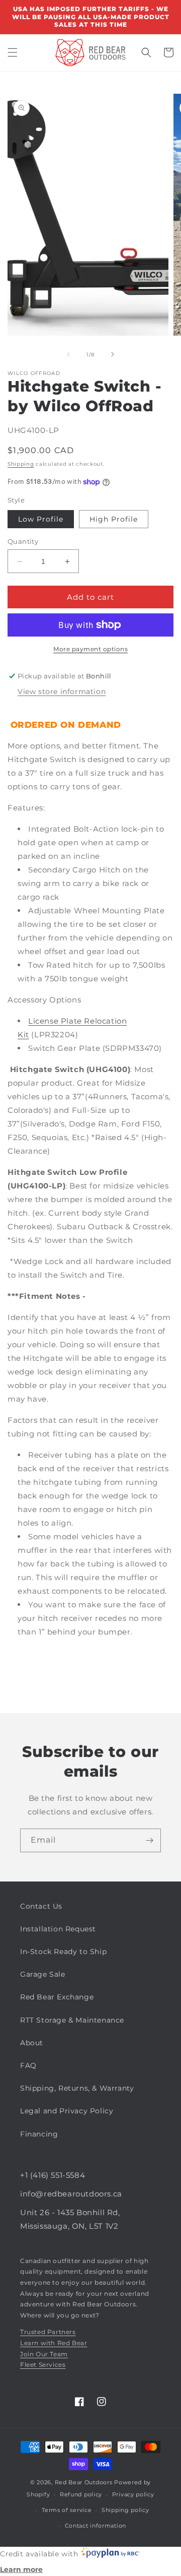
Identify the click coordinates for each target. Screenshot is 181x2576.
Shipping (21, 464)
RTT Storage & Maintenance (72, 2020)
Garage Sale (43, 1974)
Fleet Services (43, 2365)
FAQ (28, 2065)
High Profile (114, 519)
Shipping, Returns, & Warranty (77, 2088)
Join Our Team (44, 2354)
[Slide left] (68, 354)
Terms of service (67, 2510)
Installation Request (58, 1929)
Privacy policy (133, 2494)
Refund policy (81, 2494)
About (32, 2043)
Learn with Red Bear (54, 2343)
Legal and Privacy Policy (67, 2111)
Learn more (21, 2569)
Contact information (96, 2526)
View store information (62, 692)
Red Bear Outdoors (84, 2482)
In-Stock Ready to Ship (63, 1952)
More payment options (90, 649)
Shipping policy (125, 2510)
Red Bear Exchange (57, 1997)
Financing (39, 2134)
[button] (13, 52)
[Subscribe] (149, 1840)
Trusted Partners (48, 2332)
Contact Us (41, 1906)
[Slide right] (113, 354)
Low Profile (41, 519)
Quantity (23, 541)
